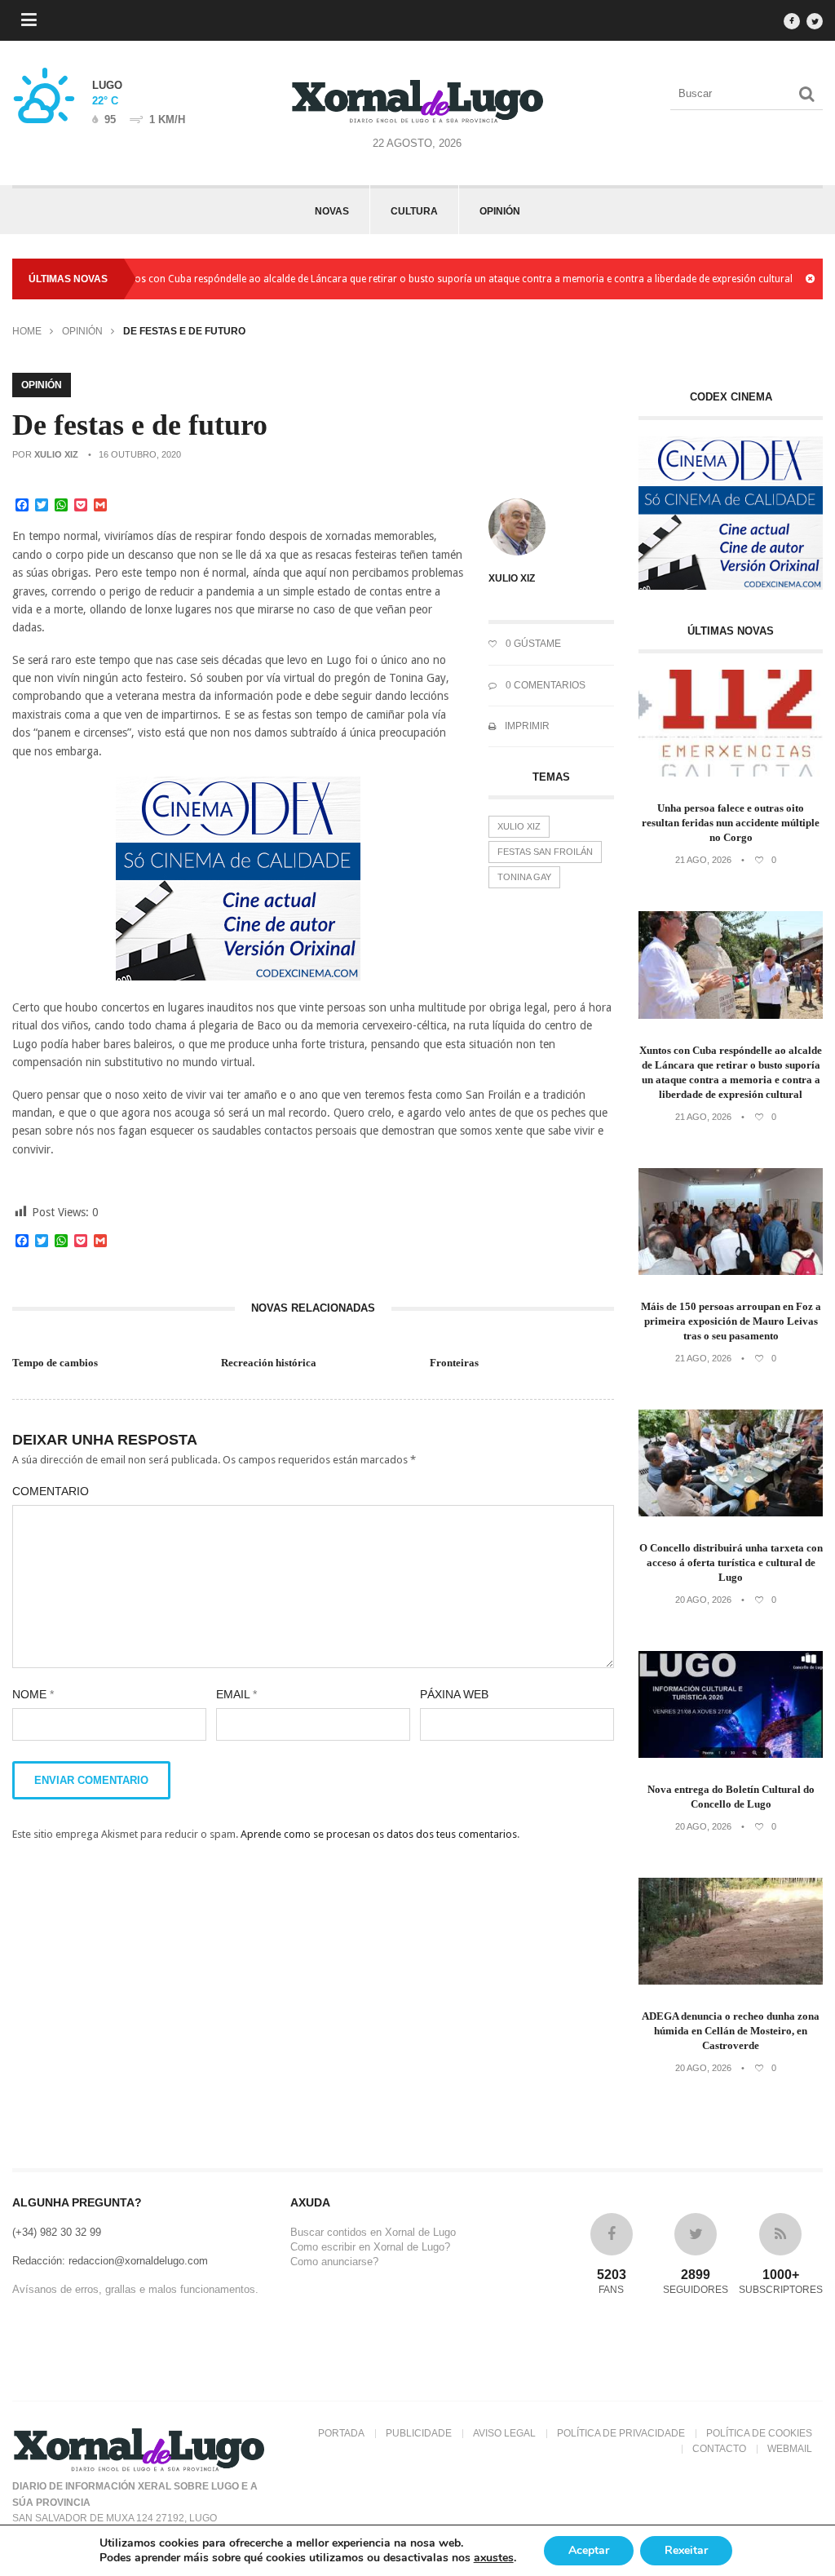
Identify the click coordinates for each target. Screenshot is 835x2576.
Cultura (414, 211)
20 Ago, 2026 (703, 1600)
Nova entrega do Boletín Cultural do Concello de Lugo (731, 1797)
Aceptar (589, 2550)
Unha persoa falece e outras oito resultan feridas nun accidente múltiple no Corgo (731, 823)
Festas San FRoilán (545, 852)
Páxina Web (454, 1694)
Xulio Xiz (56, 454)
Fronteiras (454, 1363)
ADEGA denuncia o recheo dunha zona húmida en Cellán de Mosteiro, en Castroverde (731, 2031)
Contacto (719, 2449)
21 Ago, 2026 (703, 860)
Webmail (790, 2449)
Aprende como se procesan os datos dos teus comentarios (379, 1834)
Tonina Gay (524, 877)
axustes (494, 2558)
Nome (33, 1694)
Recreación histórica (269, 1363)
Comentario (51, 1491)
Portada (341, 2433)
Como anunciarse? (334, 2262)
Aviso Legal (504, 2433)
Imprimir (526, 726)
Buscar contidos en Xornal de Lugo (373, 2232)
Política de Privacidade (621, 2433)
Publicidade (419, 2433)
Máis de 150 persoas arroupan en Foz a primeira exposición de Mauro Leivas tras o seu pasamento (731, 1321)
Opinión (500, 211)
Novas (332, 211)
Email (236, 1694)
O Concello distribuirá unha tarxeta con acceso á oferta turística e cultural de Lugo (731, 1562)
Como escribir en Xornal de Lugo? (370, 2247)
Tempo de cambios (55, 1363)
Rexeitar (686, 2550)
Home (27, 331)
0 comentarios (544, 685)
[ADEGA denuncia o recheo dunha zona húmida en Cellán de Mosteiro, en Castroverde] (731, 1981)
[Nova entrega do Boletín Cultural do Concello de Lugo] (731, 1754)
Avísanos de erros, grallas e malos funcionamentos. (135, 2289)
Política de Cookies (759, 2433)
